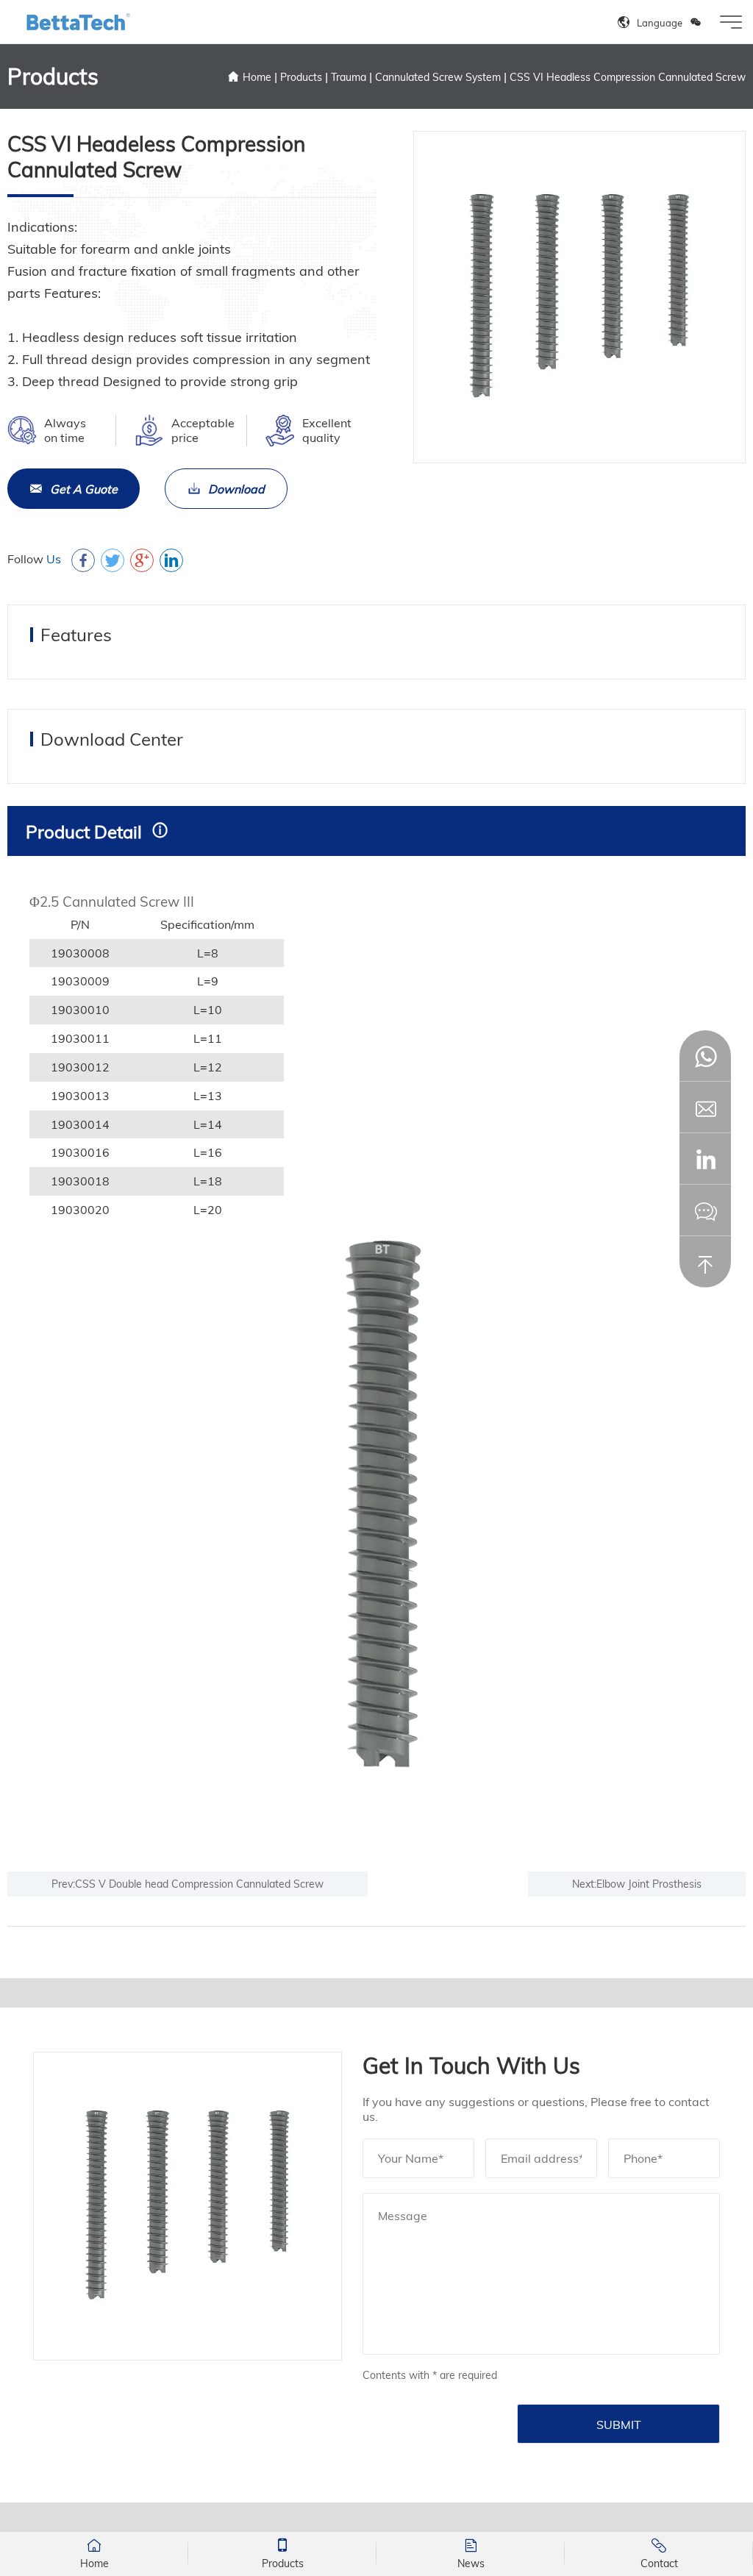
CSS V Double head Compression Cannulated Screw (199, 1884)
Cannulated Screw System (438, 77)
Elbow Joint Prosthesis (649, 1884)
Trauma (349, 77)
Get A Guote (84, 489)
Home (257, 77)
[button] (705, 1159)
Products (301, 77)
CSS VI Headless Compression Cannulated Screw (628, 77)
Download (236, 489)
